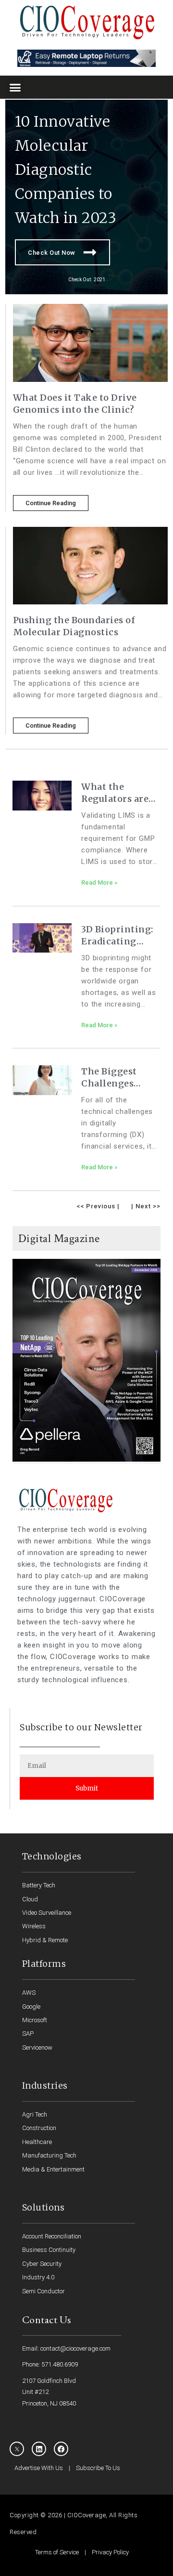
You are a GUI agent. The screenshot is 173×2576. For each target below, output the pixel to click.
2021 (99, 280)
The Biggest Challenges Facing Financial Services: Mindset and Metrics (120, 1078)
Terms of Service (57, 2552)
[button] (15, 87)
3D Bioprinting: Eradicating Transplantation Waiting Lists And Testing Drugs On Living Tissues (120, 935)
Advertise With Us (39, 2468)
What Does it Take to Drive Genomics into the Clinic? (75, 404)
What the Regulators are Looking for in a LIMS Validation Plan (119, 793)
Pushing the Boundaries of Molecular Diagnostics (74, 626)
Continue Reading (51, 503)
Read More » (99, 883)
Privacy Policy (110, 2552)
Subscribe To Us (98, 2468)
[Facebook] (61, 2449)
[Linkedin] (39, 2449)
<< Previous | (98, 1206)
